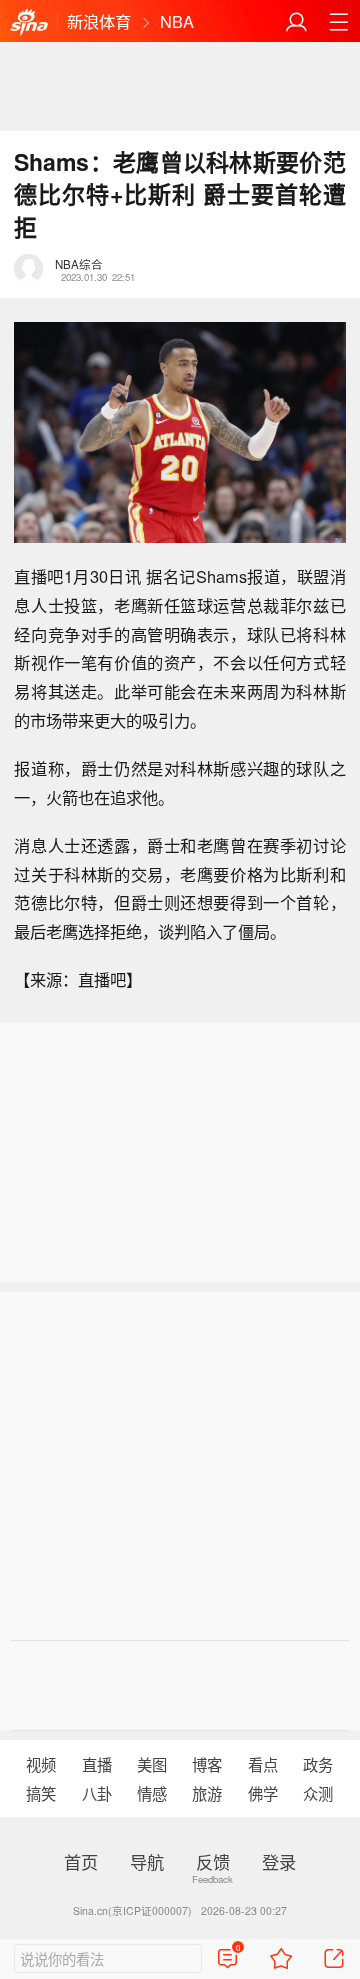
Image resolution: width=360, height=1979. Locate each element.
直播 (97, 1764)
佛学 (263, 1793)
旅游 (207, 1793)
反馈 (213, 1861)
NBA (177, 21)
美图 (152, 1764)
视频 (41, 1764)
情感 (152, 1793)
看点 (263, 1764)
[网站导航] (338, 21)
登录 (279, 1861)
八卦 (97, 1793)
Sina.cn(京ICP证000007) (132, 1910)
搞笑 (41, 1793)
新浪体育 (99, 21)
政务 (318, 1764)
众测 (318, 1793)
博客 (207, 1764)
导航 (147, 1861)
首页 (81, 1861)
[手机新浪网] (29, 22)
